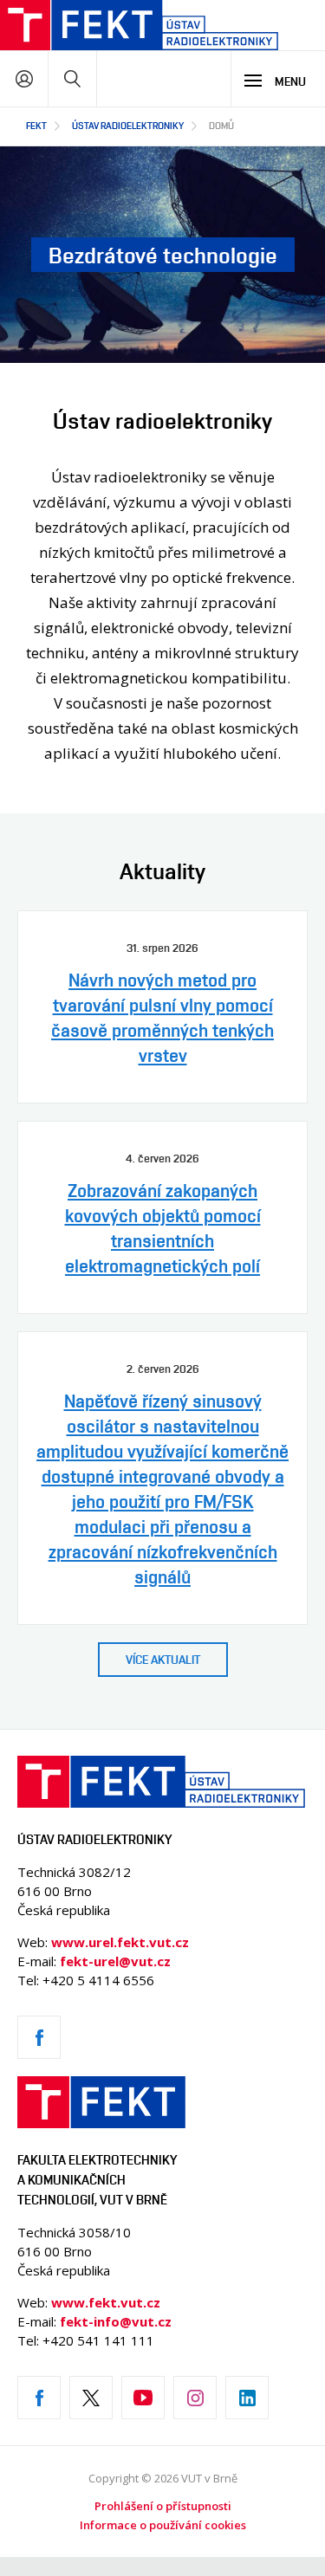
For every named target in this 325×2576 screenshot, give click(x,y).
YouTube (143, 2398)
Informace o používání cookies (163, 2525)
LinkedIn (247, 2398)
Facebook (39, 2037)
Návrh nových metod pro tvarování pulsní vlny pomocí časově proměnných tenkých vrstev (162, 1018)
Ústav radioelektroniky (128, 125)
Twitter (91, 2398)
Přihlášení (24, 78)
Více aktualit (163, 1659)
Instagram (195, 2398)
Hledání (72, 78)
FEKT (36, 125)
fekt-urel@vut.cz (115, 1961)
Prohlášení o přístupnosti (163, 2506)
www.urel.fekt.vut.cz (120, 1942)
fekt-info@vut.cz (116, 2321)
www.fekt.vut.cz (106, 2302)
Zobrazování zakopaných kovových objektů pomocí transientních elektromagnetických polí (163, 1228)
